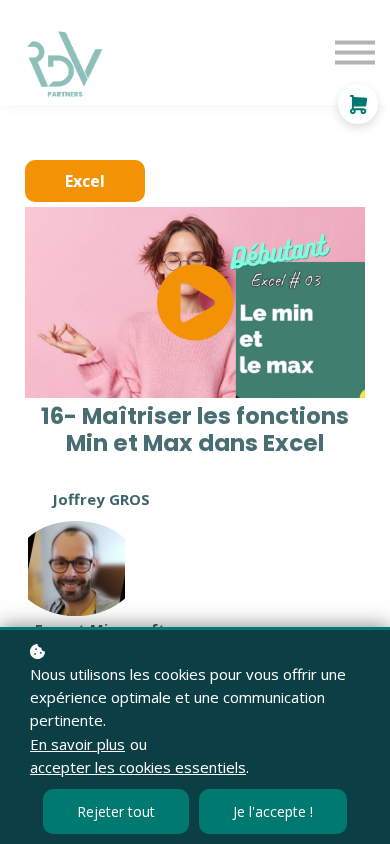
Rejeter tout (116, 811)
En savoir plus (77, 744)
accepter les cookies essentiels (138, 767)
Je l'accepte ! (273, 811)
